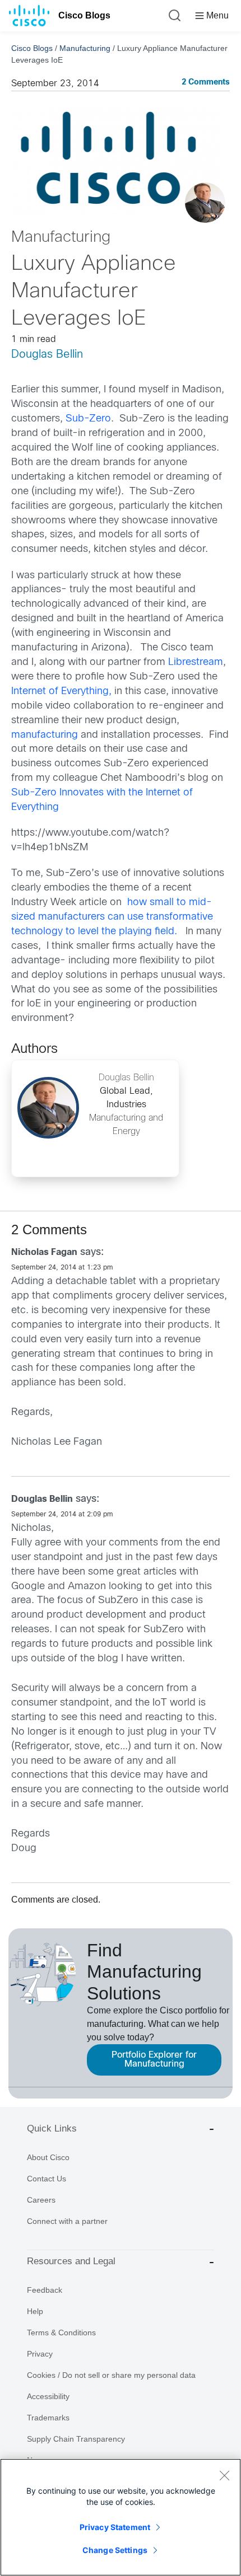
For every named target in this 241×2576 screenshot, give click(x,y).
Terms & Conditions (61, 2333)
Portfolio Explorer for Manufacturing (154, 2060)
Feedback (45, 2290)
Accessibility (48, 2396)
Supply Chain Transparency (76, 2439)
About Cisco (48, 2157)
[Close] (224, 2475)
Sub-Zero (88, 419)
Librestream (196, 662)
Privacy (40, 2354)
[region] (121, 2517)
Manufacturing (85, 48)
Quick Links (52, 2128)
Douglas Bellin (47, 355)
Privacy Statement (115, 2527)
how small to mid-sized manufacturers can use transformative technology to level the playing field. (112, 917)
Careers (41, 2200)
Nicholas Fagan (44, 1252)
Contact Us (47, 2179)
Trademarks (48, 2418)
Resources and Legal (71, 2261)
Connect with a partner (67, 2221)
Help (35, 2311)
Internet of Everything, (61, 692)
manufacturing (45, 735)
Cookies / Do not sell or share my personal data (111, 2375)
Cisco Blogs (84, 15)
